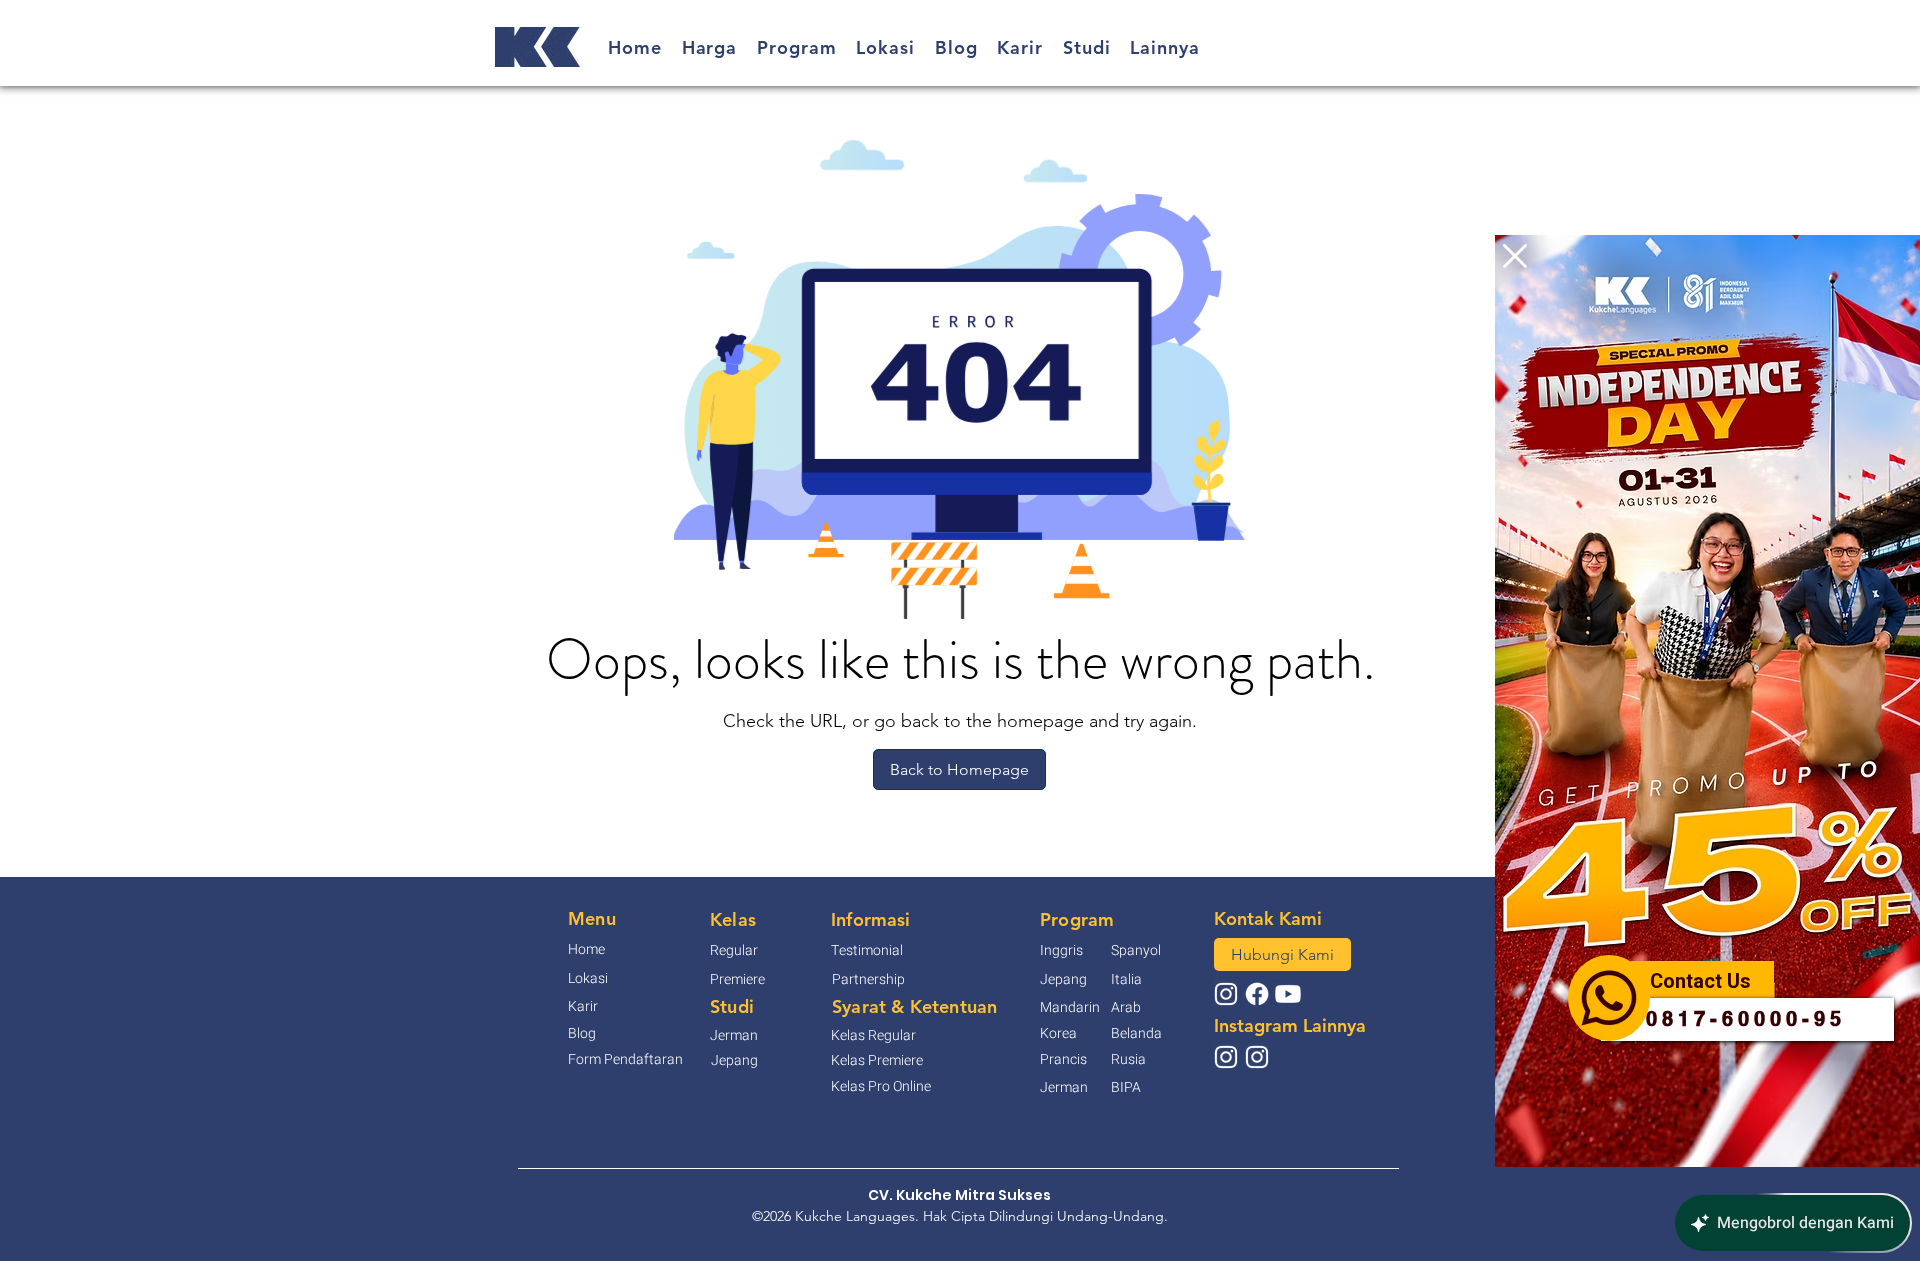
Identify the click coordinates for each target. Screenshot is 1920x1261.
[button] (1515, 256)
